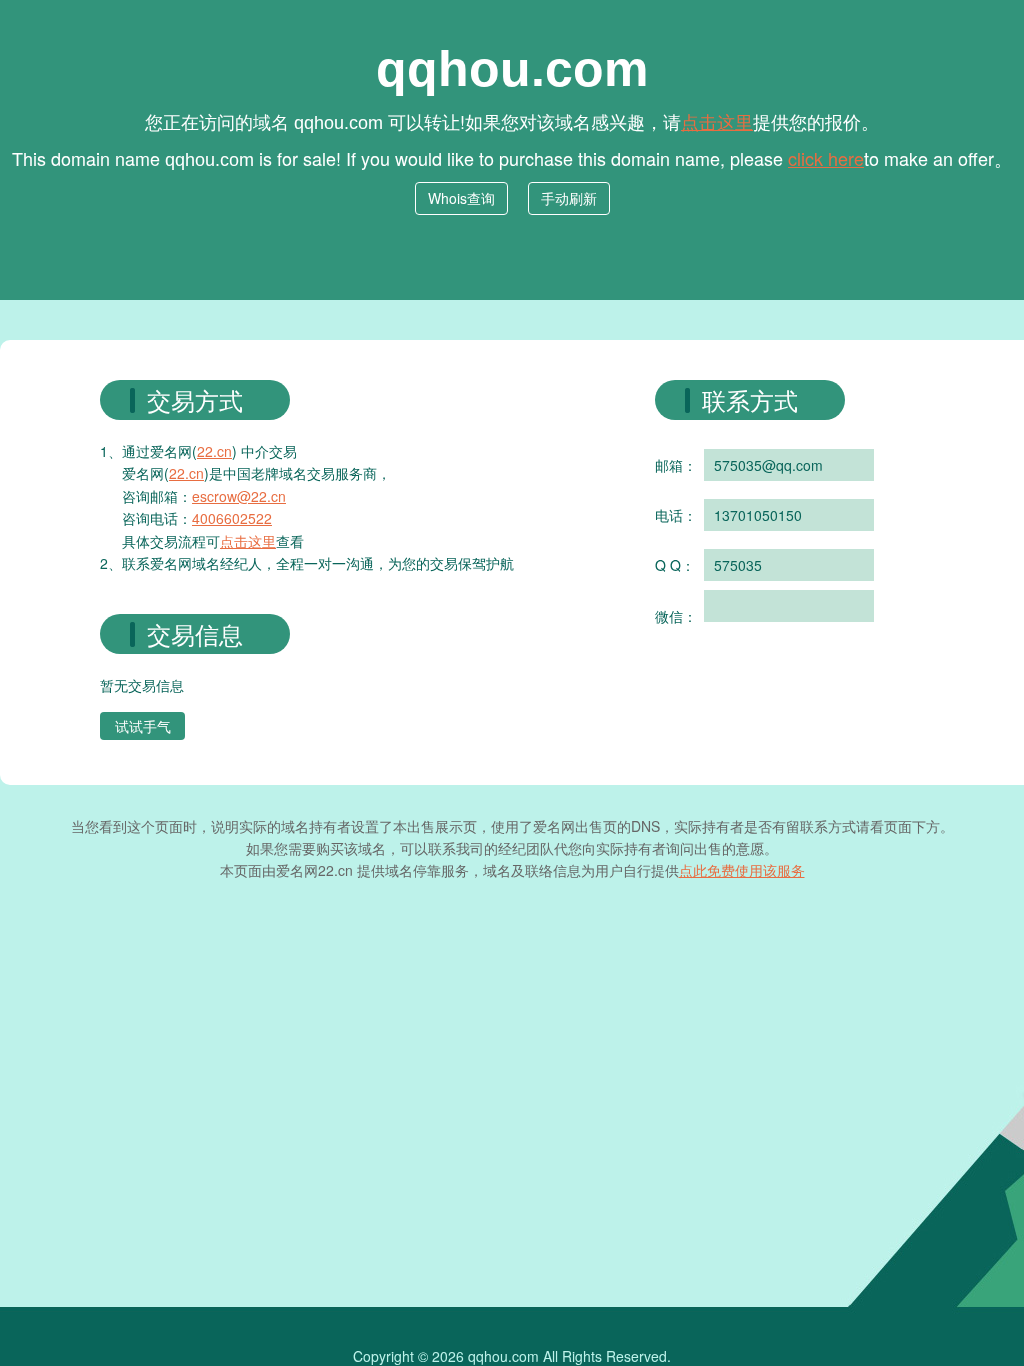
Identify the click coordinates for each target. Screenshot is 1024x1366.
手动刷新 (569, 198)
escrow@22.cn (239, 496)
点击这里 (717, 121)
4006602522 (232, 518)
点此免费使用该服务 (742, 870)
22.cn (214, 451)
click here (826, 158)
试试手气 (143, 726)
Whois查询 (461, 198)
